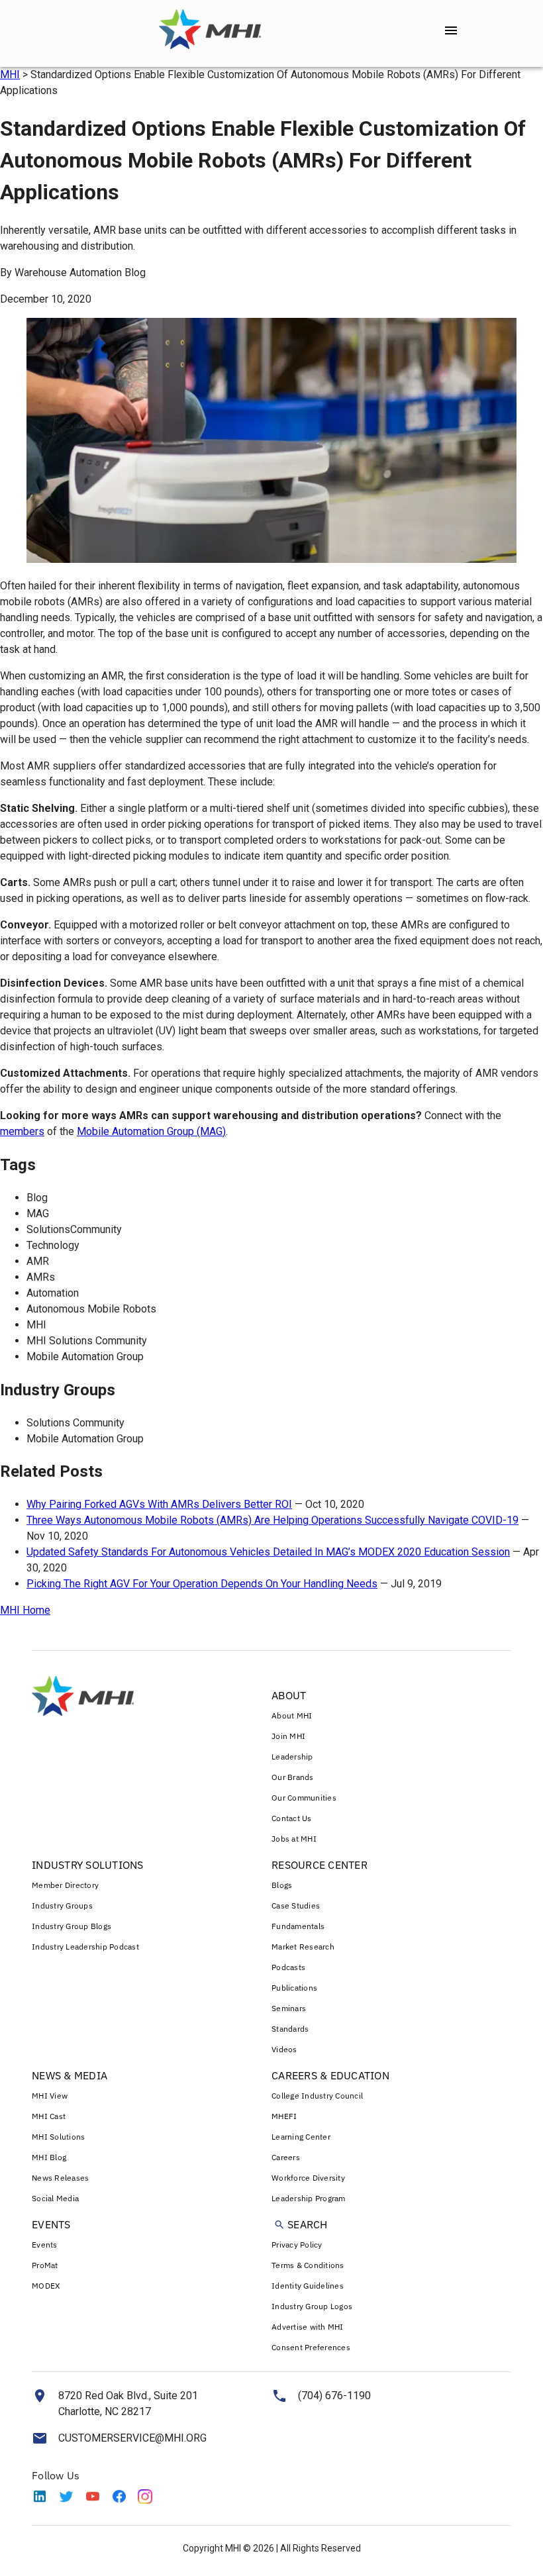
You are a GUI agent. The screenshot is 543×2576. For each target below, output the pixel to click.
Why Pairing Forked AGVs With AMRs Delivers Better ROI (159, 1504)
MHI (10, 74)
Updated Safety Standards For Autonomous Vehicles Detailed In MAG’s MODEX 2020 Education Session (268, 1552)
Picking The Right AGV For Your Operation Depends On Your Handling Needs (202, 1584)
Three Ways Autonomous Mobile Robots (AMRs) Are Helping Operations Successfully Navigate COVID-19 (272, 1520)
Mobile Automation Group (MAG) (151, 1131)
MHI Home (25, 1610)
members (22, 1131)
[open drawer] (451, 30)
